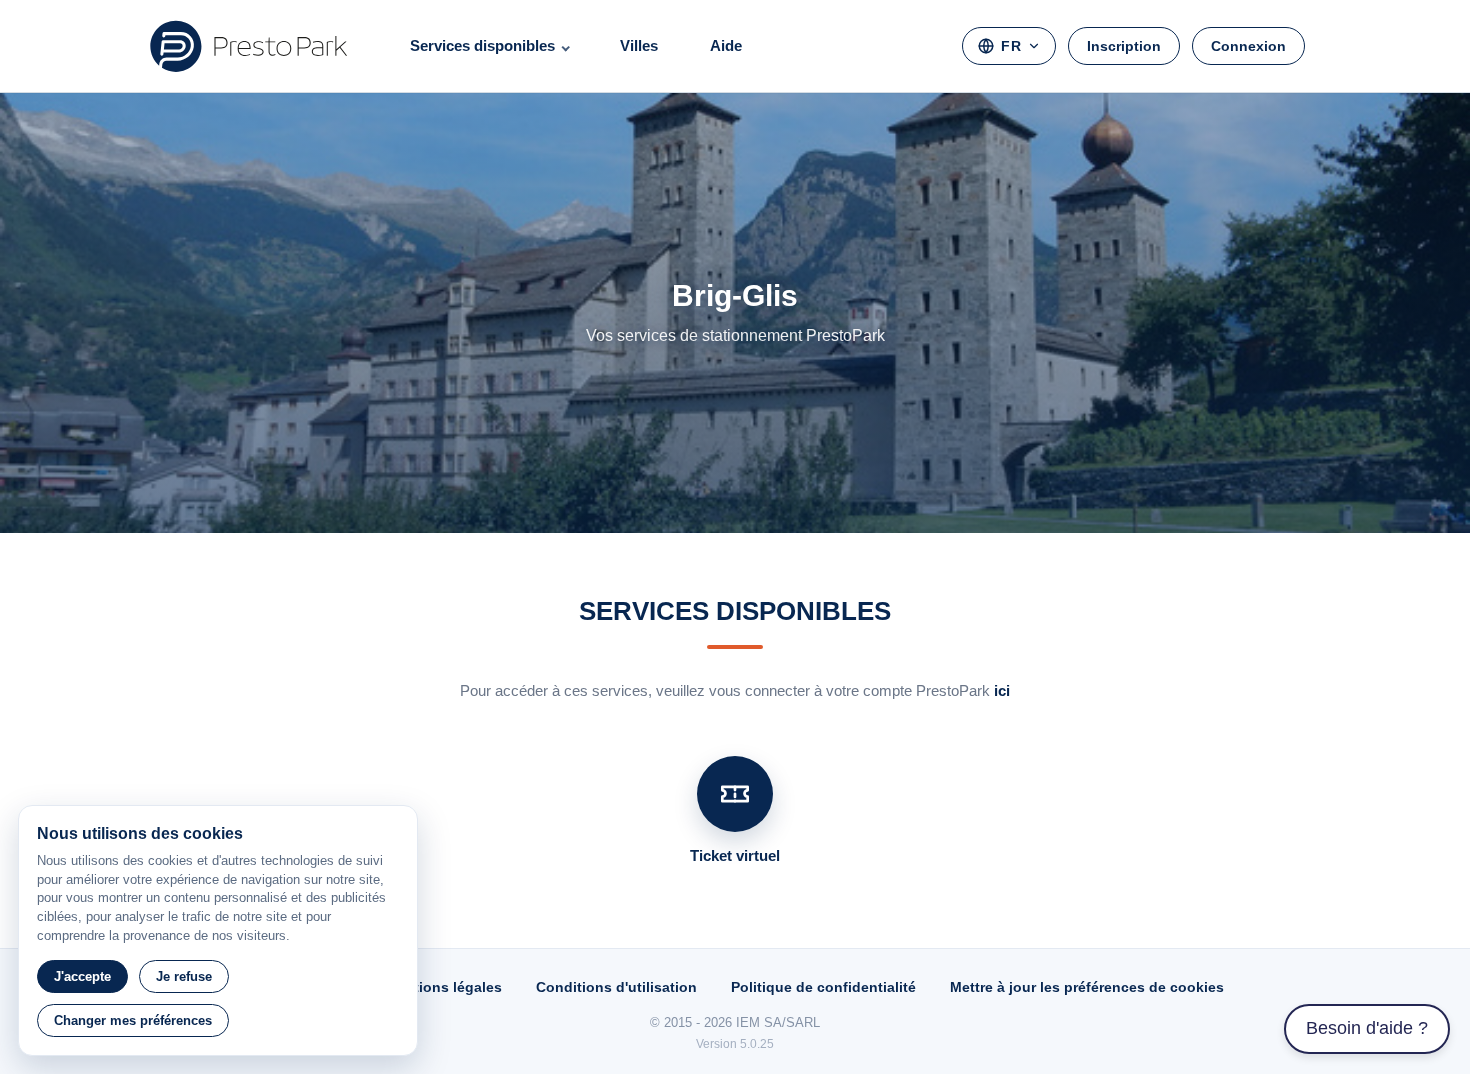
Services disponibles (482, 45)
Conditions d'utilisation (616, 987)
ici (1002, 690)
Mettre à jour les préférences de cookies (1087, 987)
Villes (639, 45)
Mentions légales (443, 987)
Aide (726, 45)
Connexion (1248, 46)
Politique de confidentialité (823, 987)
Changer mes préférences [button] (133, 1020)
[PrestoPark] (249, 46)
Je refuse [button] (184, 976)
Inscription (1124, 46)
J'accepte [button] (82, 976)
